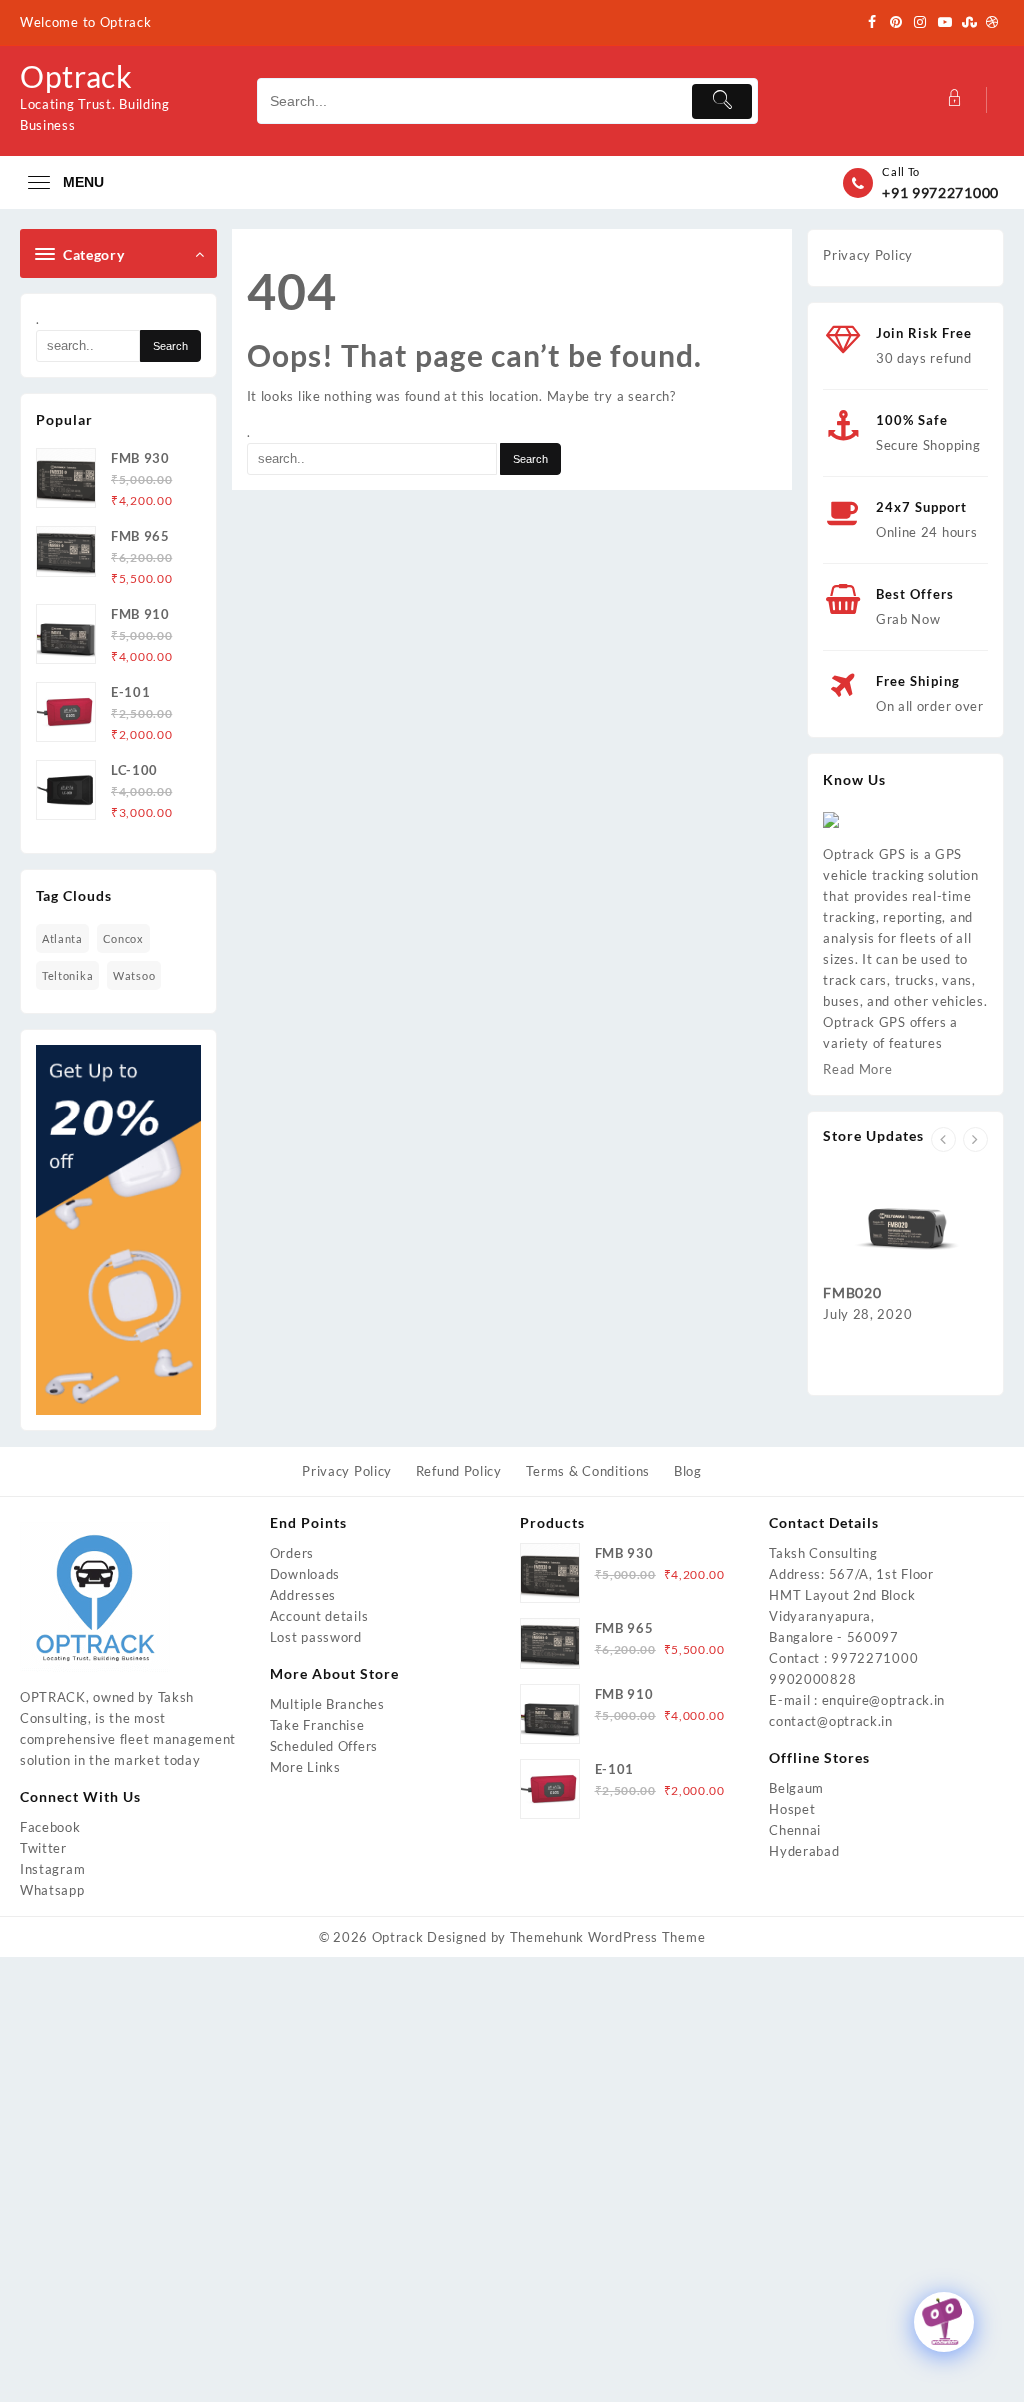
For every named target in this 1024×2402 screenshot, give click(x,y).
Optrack (76, 76)
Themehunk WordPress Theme (608, 1937)
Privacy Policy (868, 255)
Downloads (305, 1574)
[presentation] (943, 1139)
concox (123, 938)
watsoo (134, 975)
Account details (319, 1616)
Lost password (316, 1637)
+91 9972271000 (940, 192)
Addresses (303, 1595)
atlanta (62, 938)
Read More (857, 1069)
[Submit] (722, 101)
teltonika (67, 975)
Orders (292, 1553)
